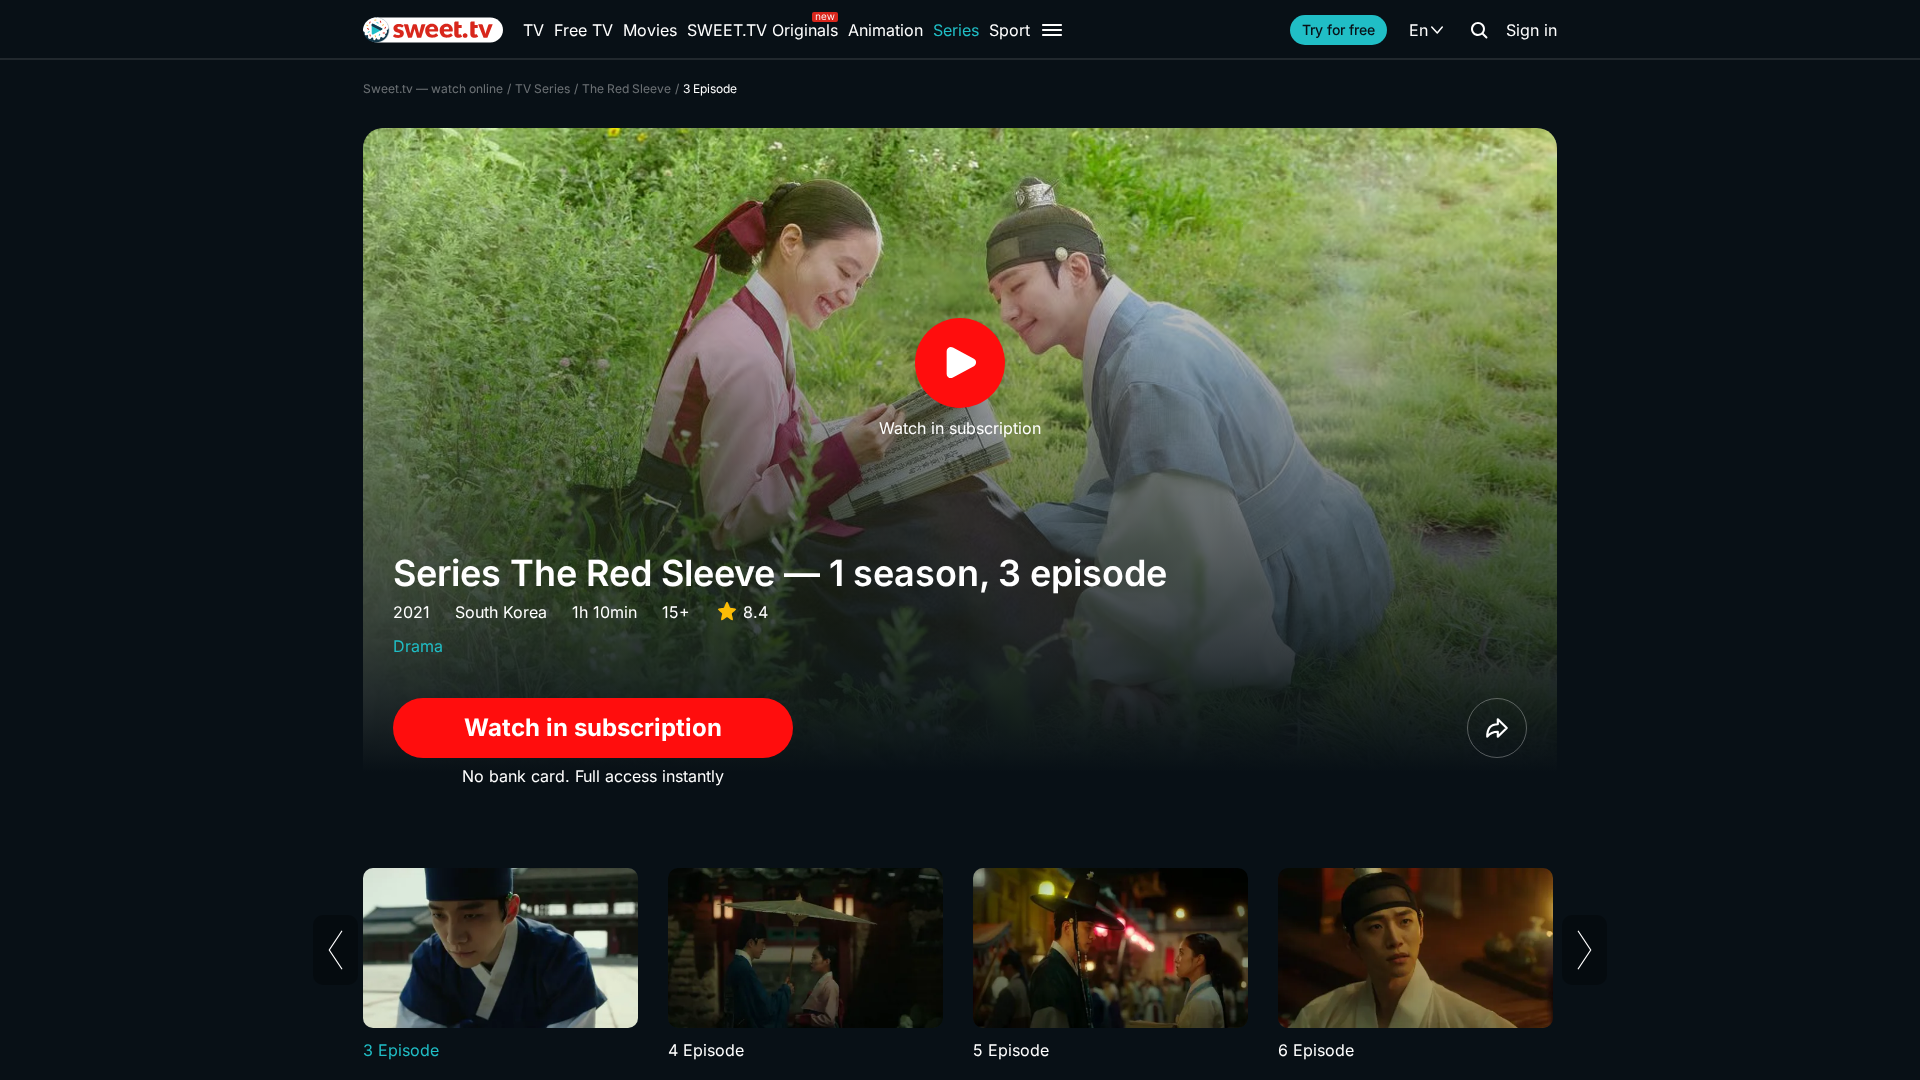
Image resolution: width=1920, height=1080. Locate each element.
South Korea (501, 612)
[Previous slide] (335, 950)
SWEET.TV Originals (762, 30)
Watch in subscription (593, 727)
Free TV (583, 30)
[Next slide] (1584, 950)
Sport (1009, 30)
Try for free (1338, 29)
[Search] (1479, 30)
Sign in (1531, 30)
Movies (650, 30)
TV (533, 30)
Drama (418, 646)
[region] (960, 965)
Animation (885, 30)
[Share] (1497, 728)
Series (956, 30)
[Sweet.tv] (433, 30)
